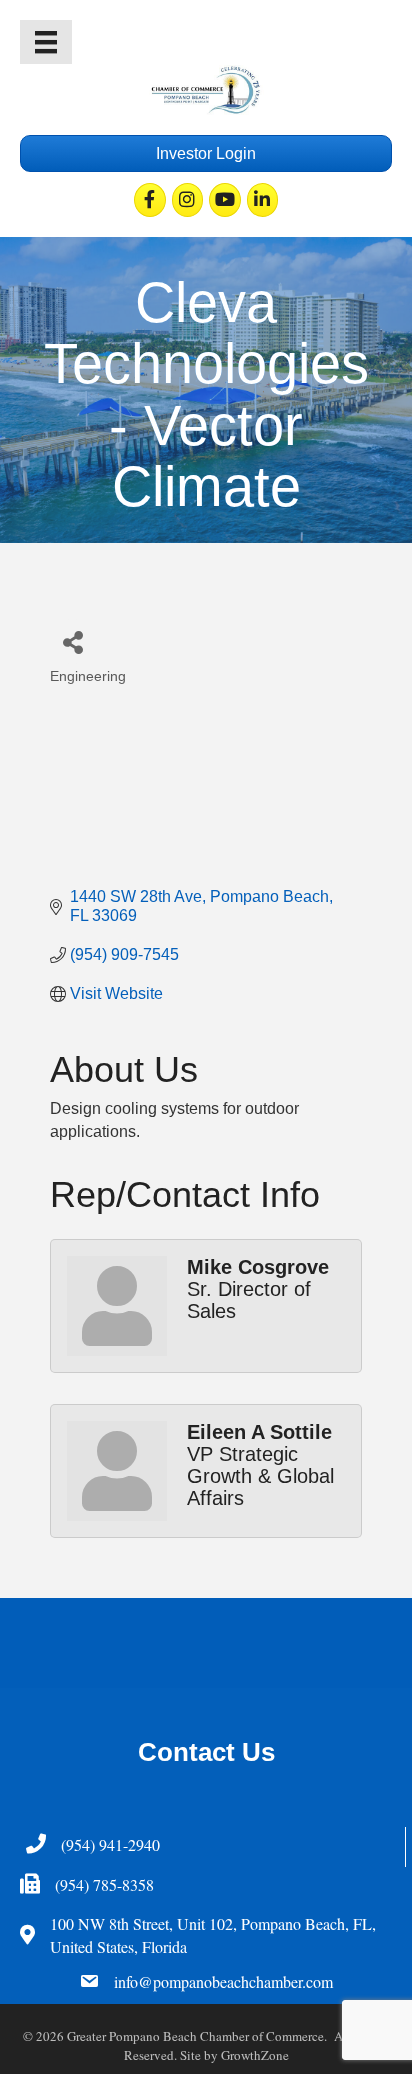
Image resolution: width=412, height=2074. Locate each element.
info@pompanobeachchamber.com (223, 1981)
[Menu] (46, 42)
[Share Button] (72, 641)
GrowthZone (255, 2055)
